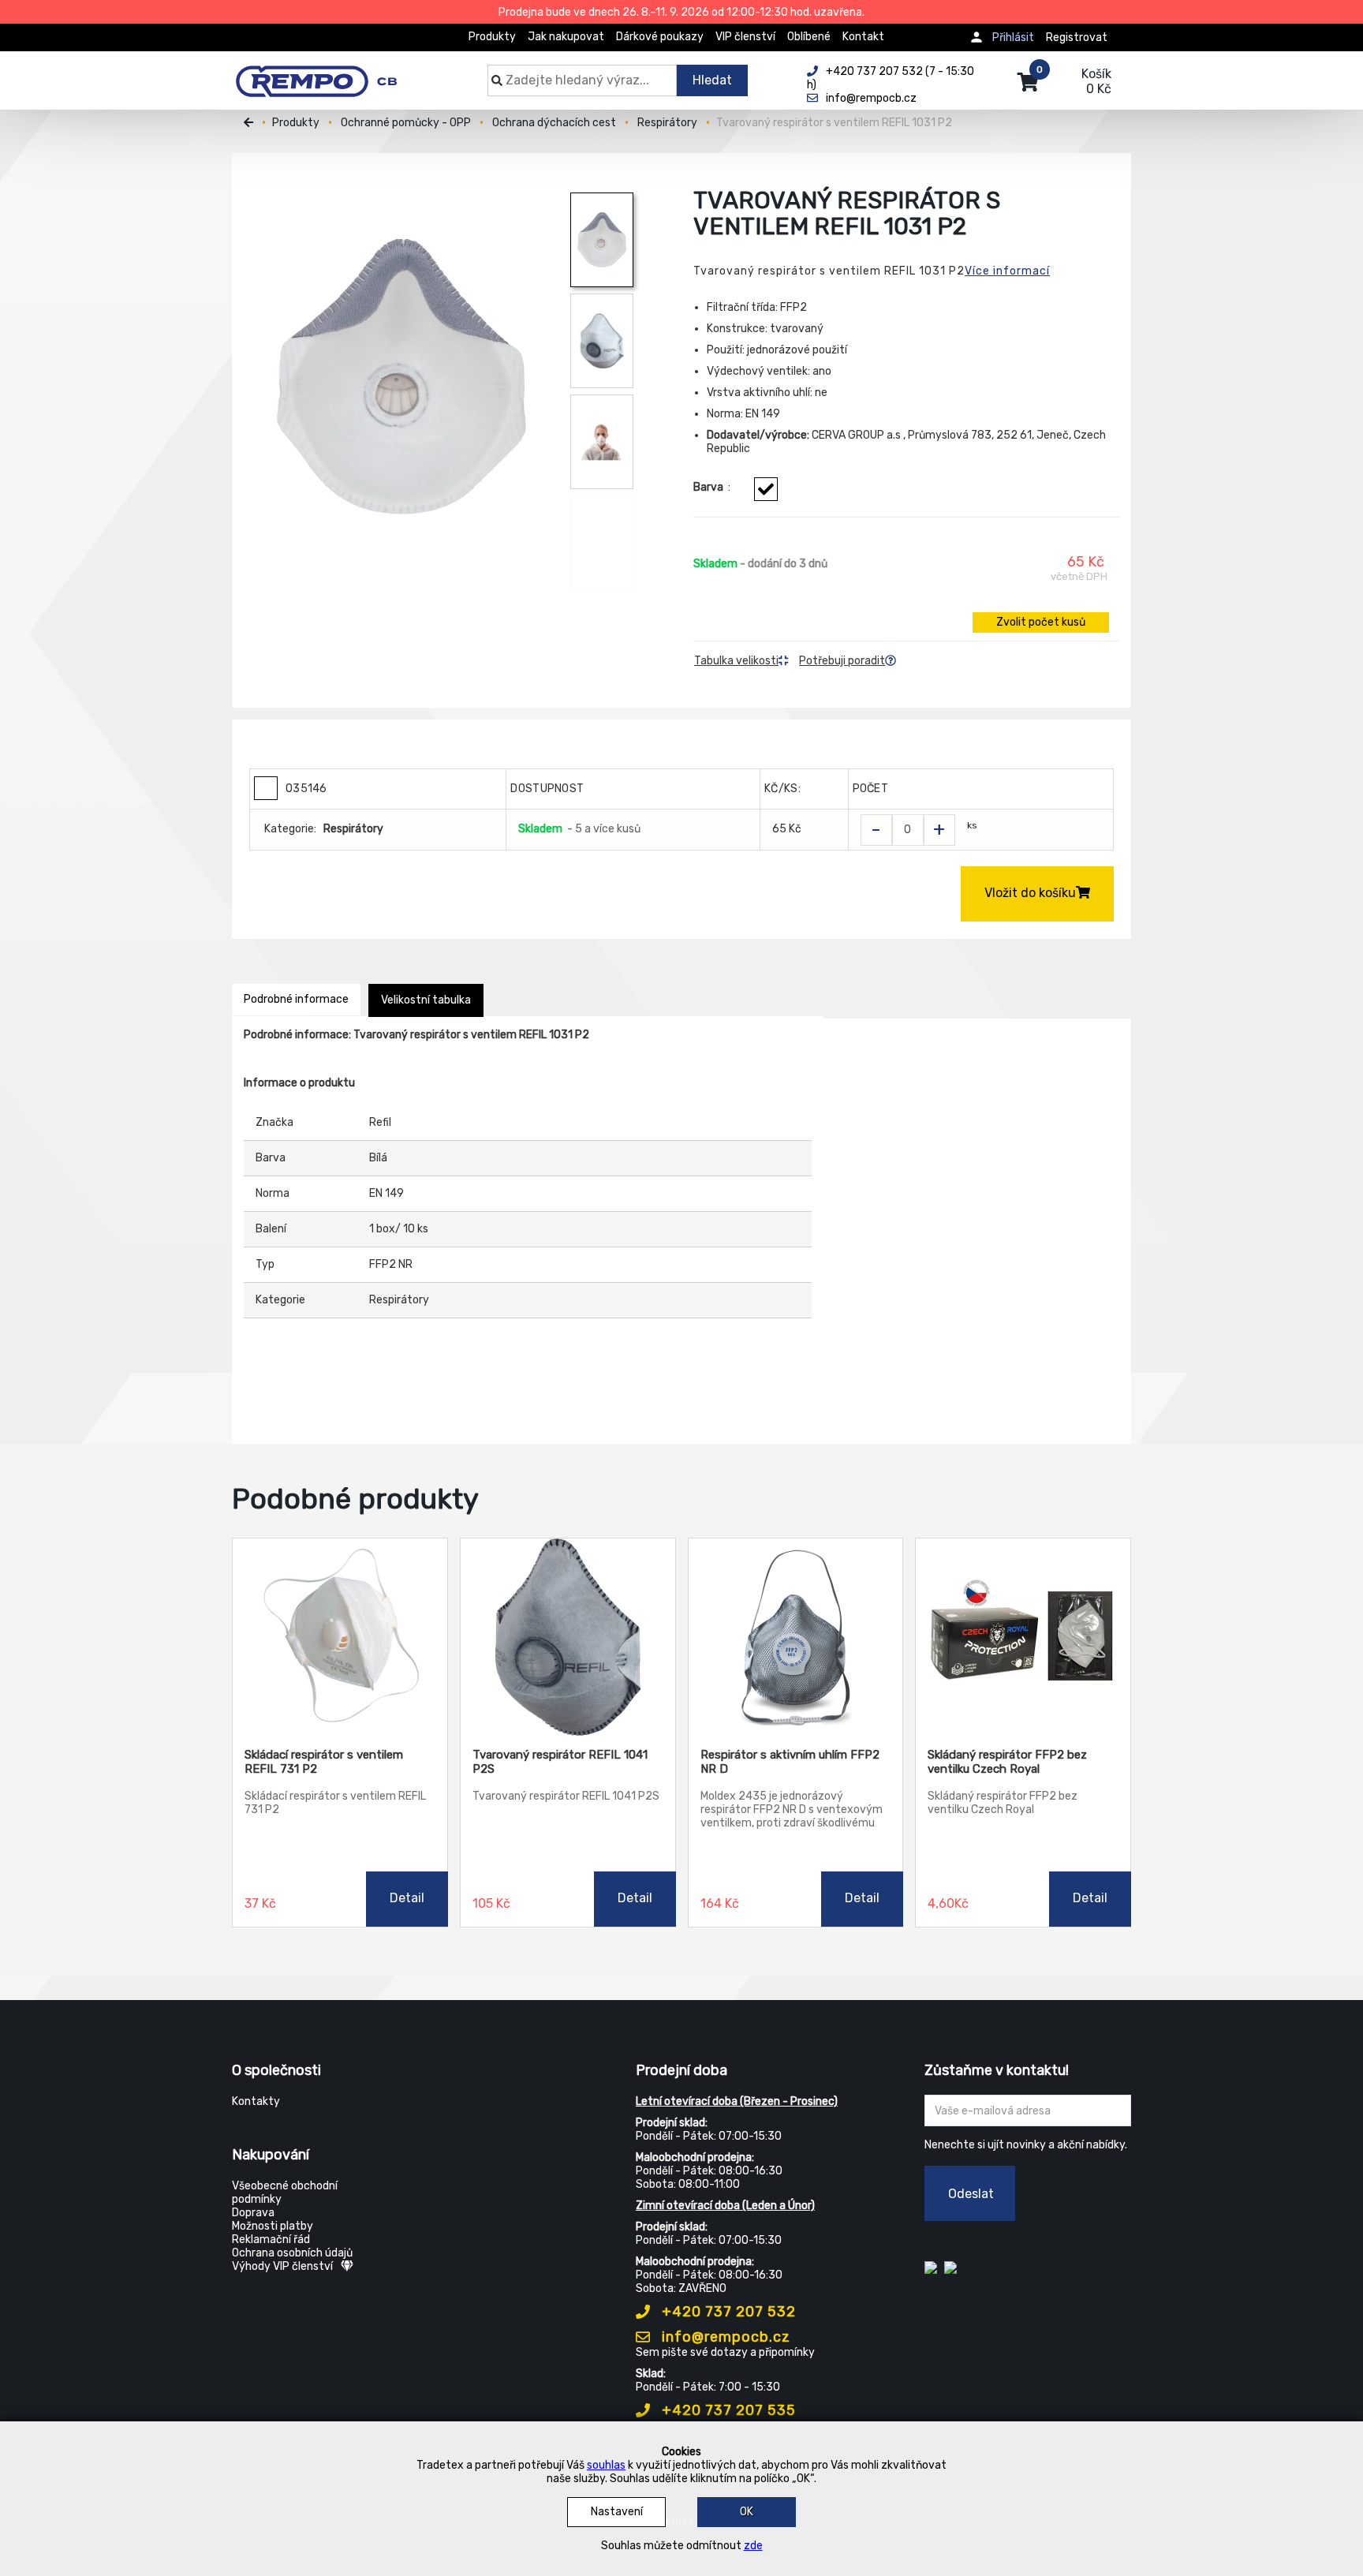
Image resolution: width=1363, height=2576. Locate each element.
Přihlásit (1013, 37)
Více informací (1007, 271)
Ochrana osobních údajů (292, 2253)
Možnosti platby (273, 2226)
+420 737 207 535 (727, 2410)
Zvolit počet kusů (1041, 622)
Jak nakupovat (566, 37)
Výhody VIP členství (282, 2266)
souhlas (606, 2465)
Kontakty (256, 2101)
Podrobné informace (296, 999)
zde (753, 2546)
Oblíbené (809, 37)
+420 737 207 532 (727, 2312)
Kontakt (863, 37)
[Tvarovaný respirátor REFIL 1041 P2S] (568, 1637)
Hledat (712, 80)
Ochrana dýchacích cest (554, 123)
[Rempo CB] (327, 73)
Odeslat (971, 2194)
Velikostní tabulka (426, 1000)
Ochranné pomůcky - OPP (406, 123)
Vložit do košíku (1030, 893)
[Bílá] (766, 489)
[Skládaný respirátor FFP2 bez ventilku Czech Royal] (1023, 1637)
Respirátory (667, 123)
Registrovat (1077, 37)
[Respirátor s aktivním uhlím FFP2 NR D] (796, 1637)
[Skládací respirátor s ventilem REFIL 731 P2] (340, 1637)
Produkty (492, 37)
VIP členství (745, 37)
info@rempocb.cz (724, 2337)
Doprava (253, 2213)
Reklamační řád (271, 2240)
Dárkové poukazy (660, 37)
